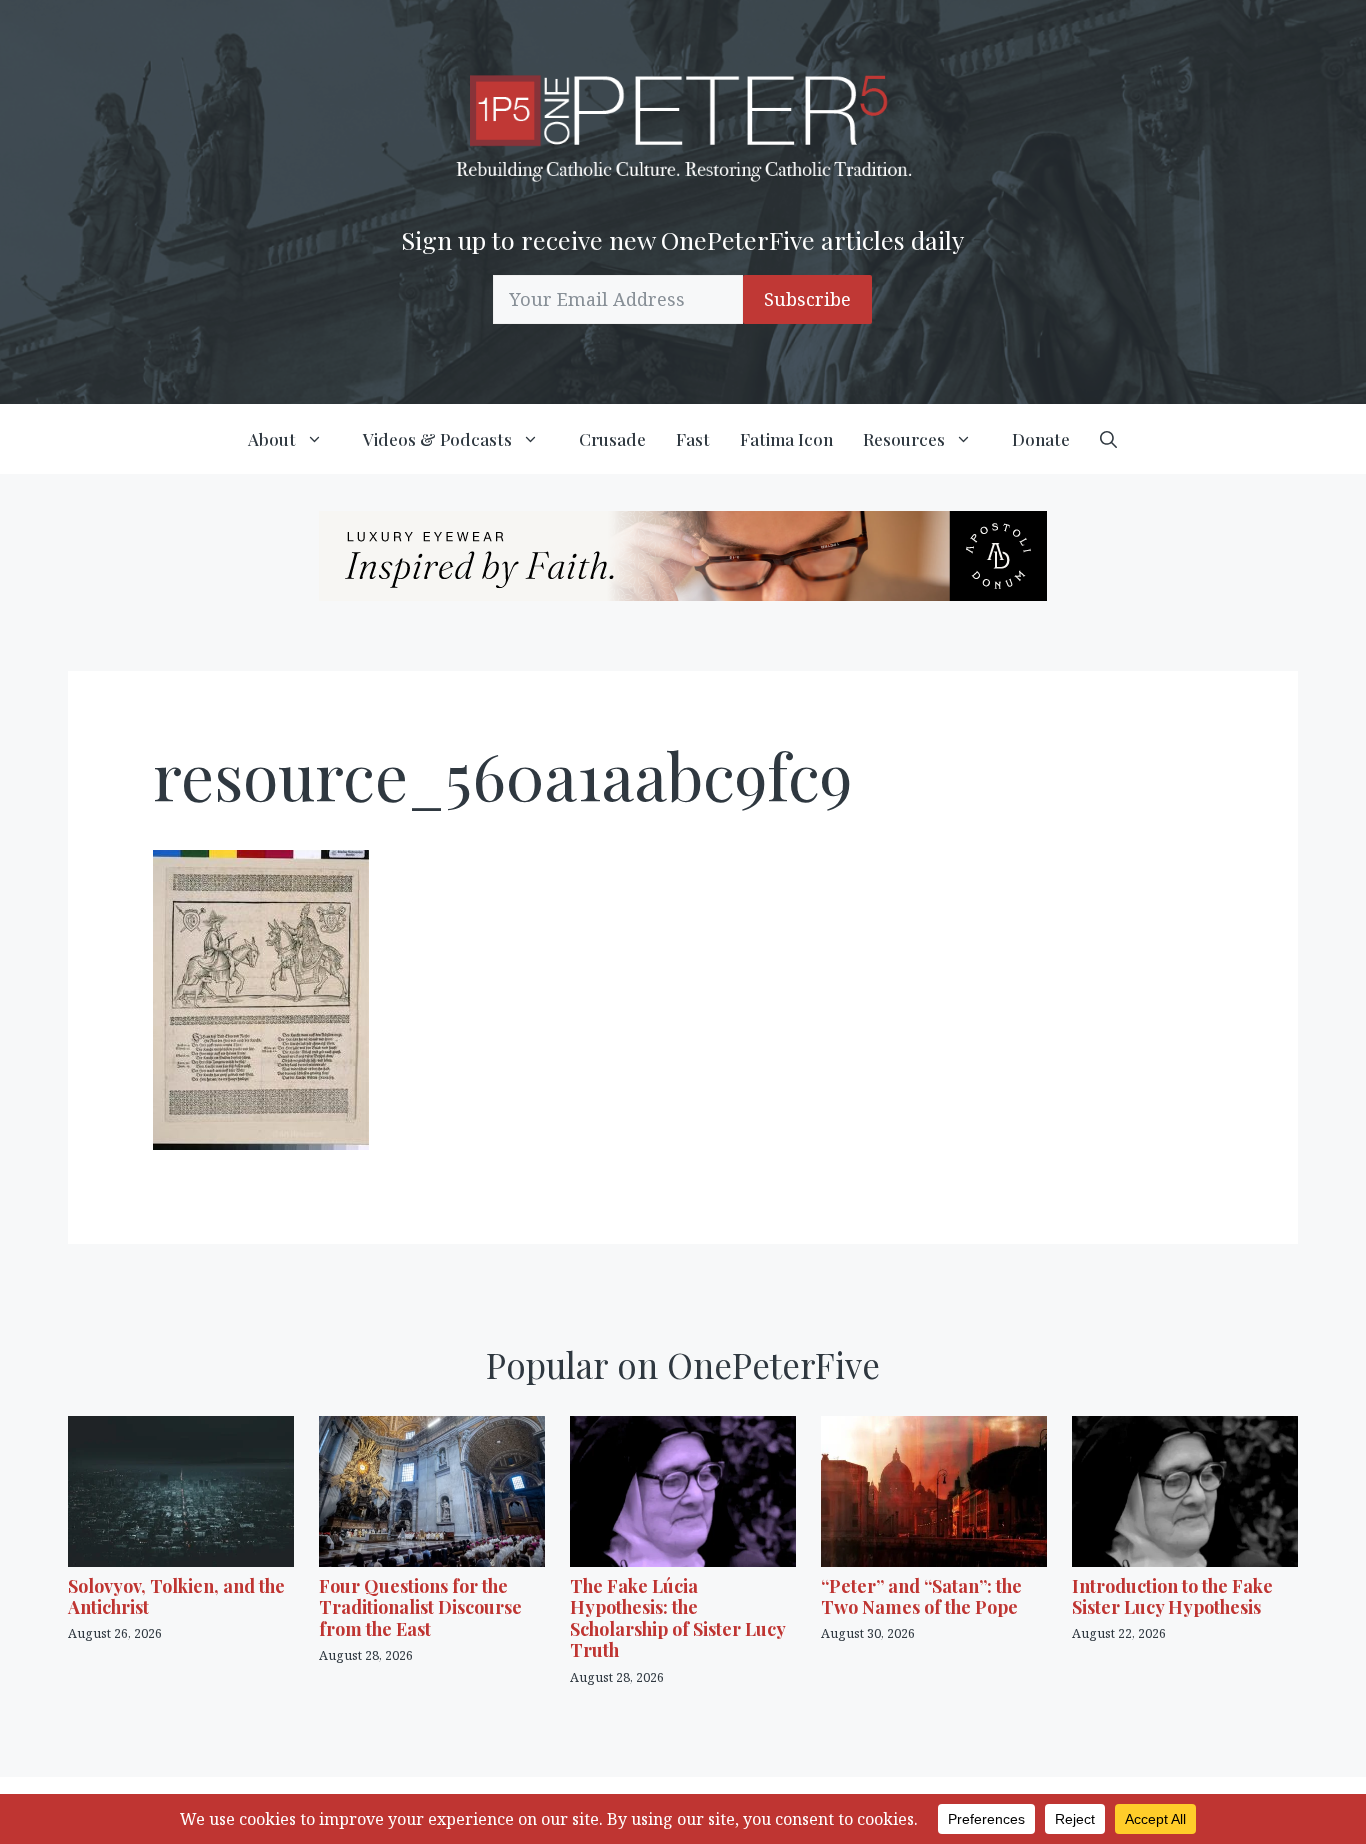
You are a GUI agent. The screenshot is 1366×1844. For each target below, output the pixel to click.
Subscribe (807, 299)
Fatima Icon (786, 439)
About (272, 439)
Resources (904, 439)
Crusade (612, 439)
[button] (1108, 439)
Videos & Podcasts (437, 439)
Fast (693, 439)
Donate (1041, 439)
